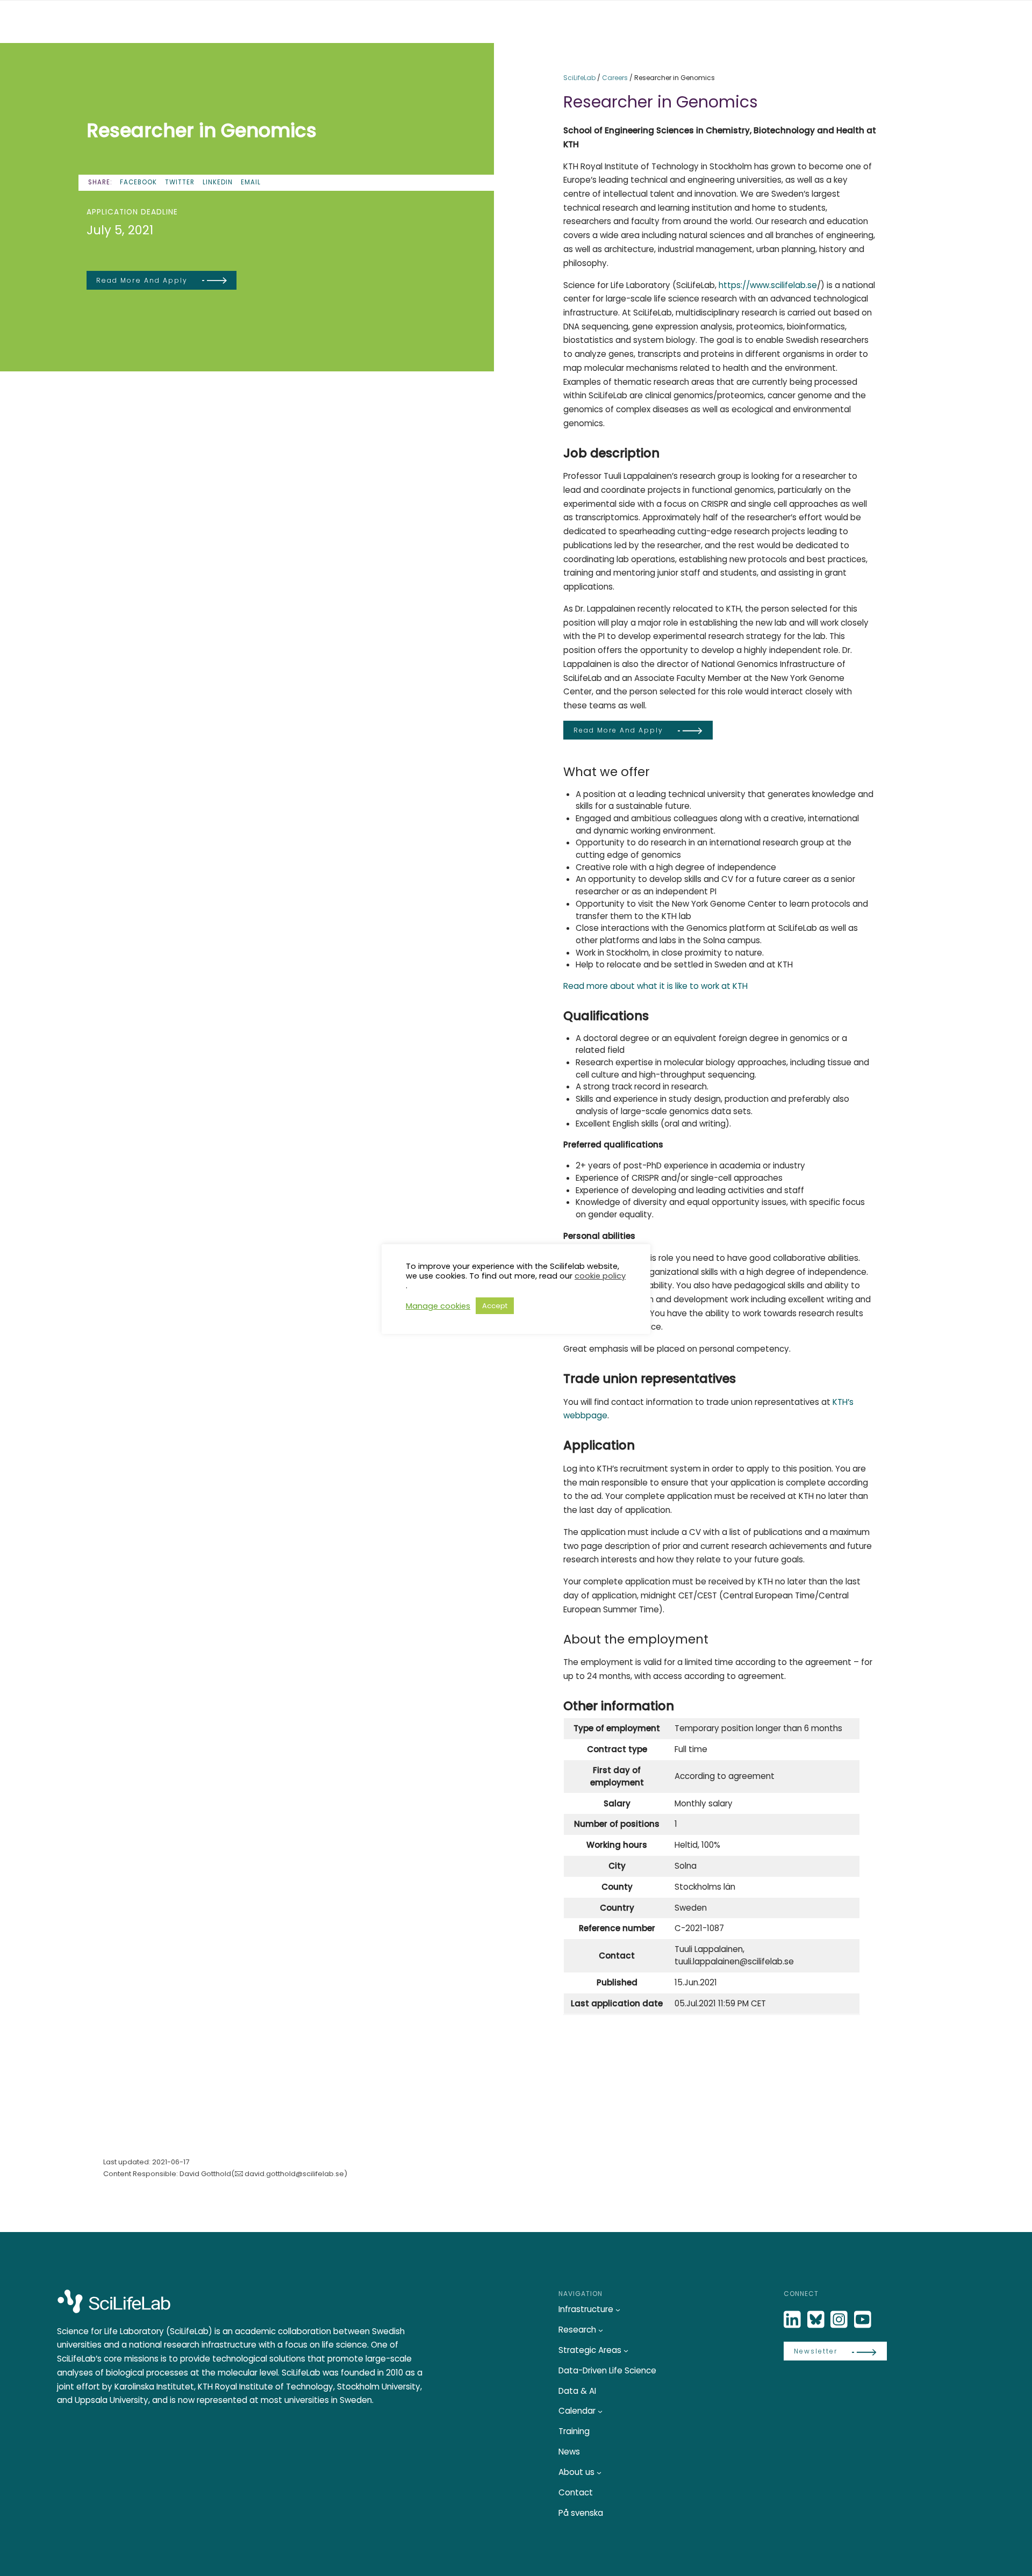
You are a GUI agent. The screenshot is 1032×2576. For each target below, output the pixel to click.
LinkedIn (218, 182)
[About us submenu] (599, 2473)
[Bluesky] (817, 2320)
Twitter (180, 182)
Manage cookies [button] (438, 1306)
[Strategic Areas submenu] (626, 2351)
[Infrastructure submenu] (618, 2310)
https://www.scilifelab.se (768, 285)
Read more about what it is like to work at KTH (655, 986)
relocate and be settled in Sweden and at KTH (700, 964)
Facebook (138, 182)
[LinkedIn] (793, 2320)
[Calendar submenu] (600, 2411)
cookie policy (600, 1276)
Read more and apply (142, 280)
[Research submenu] (601, 2330)
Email (251, 182)
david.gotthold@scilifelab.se (294, 2174)
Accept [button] (495, 1306)
